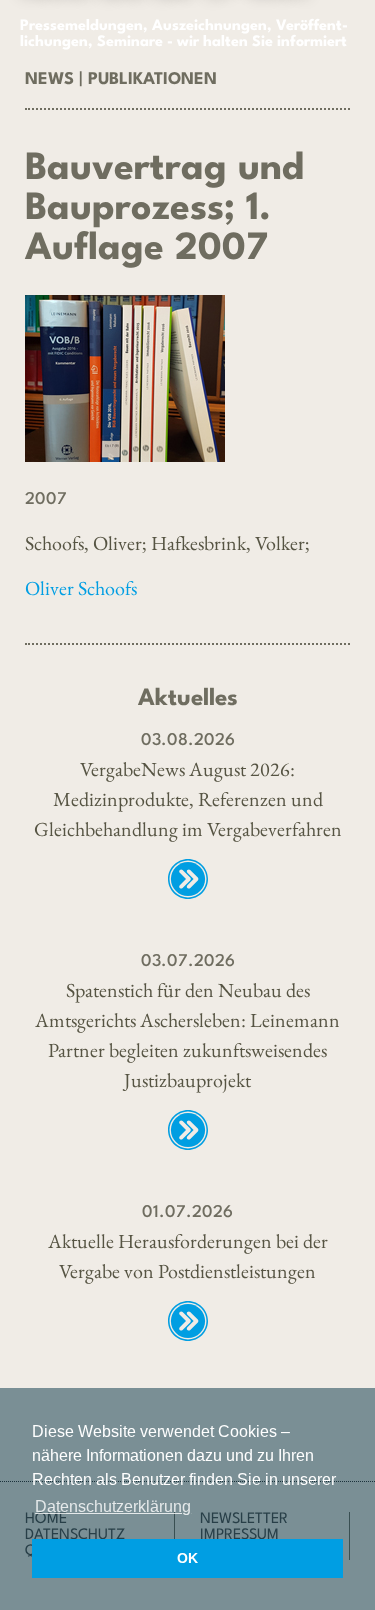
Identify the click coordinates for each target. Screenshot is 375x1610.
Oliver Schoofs (81, 588)
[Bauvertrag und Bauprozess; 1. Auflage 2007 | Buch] (187, 378)
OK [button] (187, 1558)
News (49, 79)
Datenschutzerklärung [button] (113, 1506)
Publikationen (152, 79)
